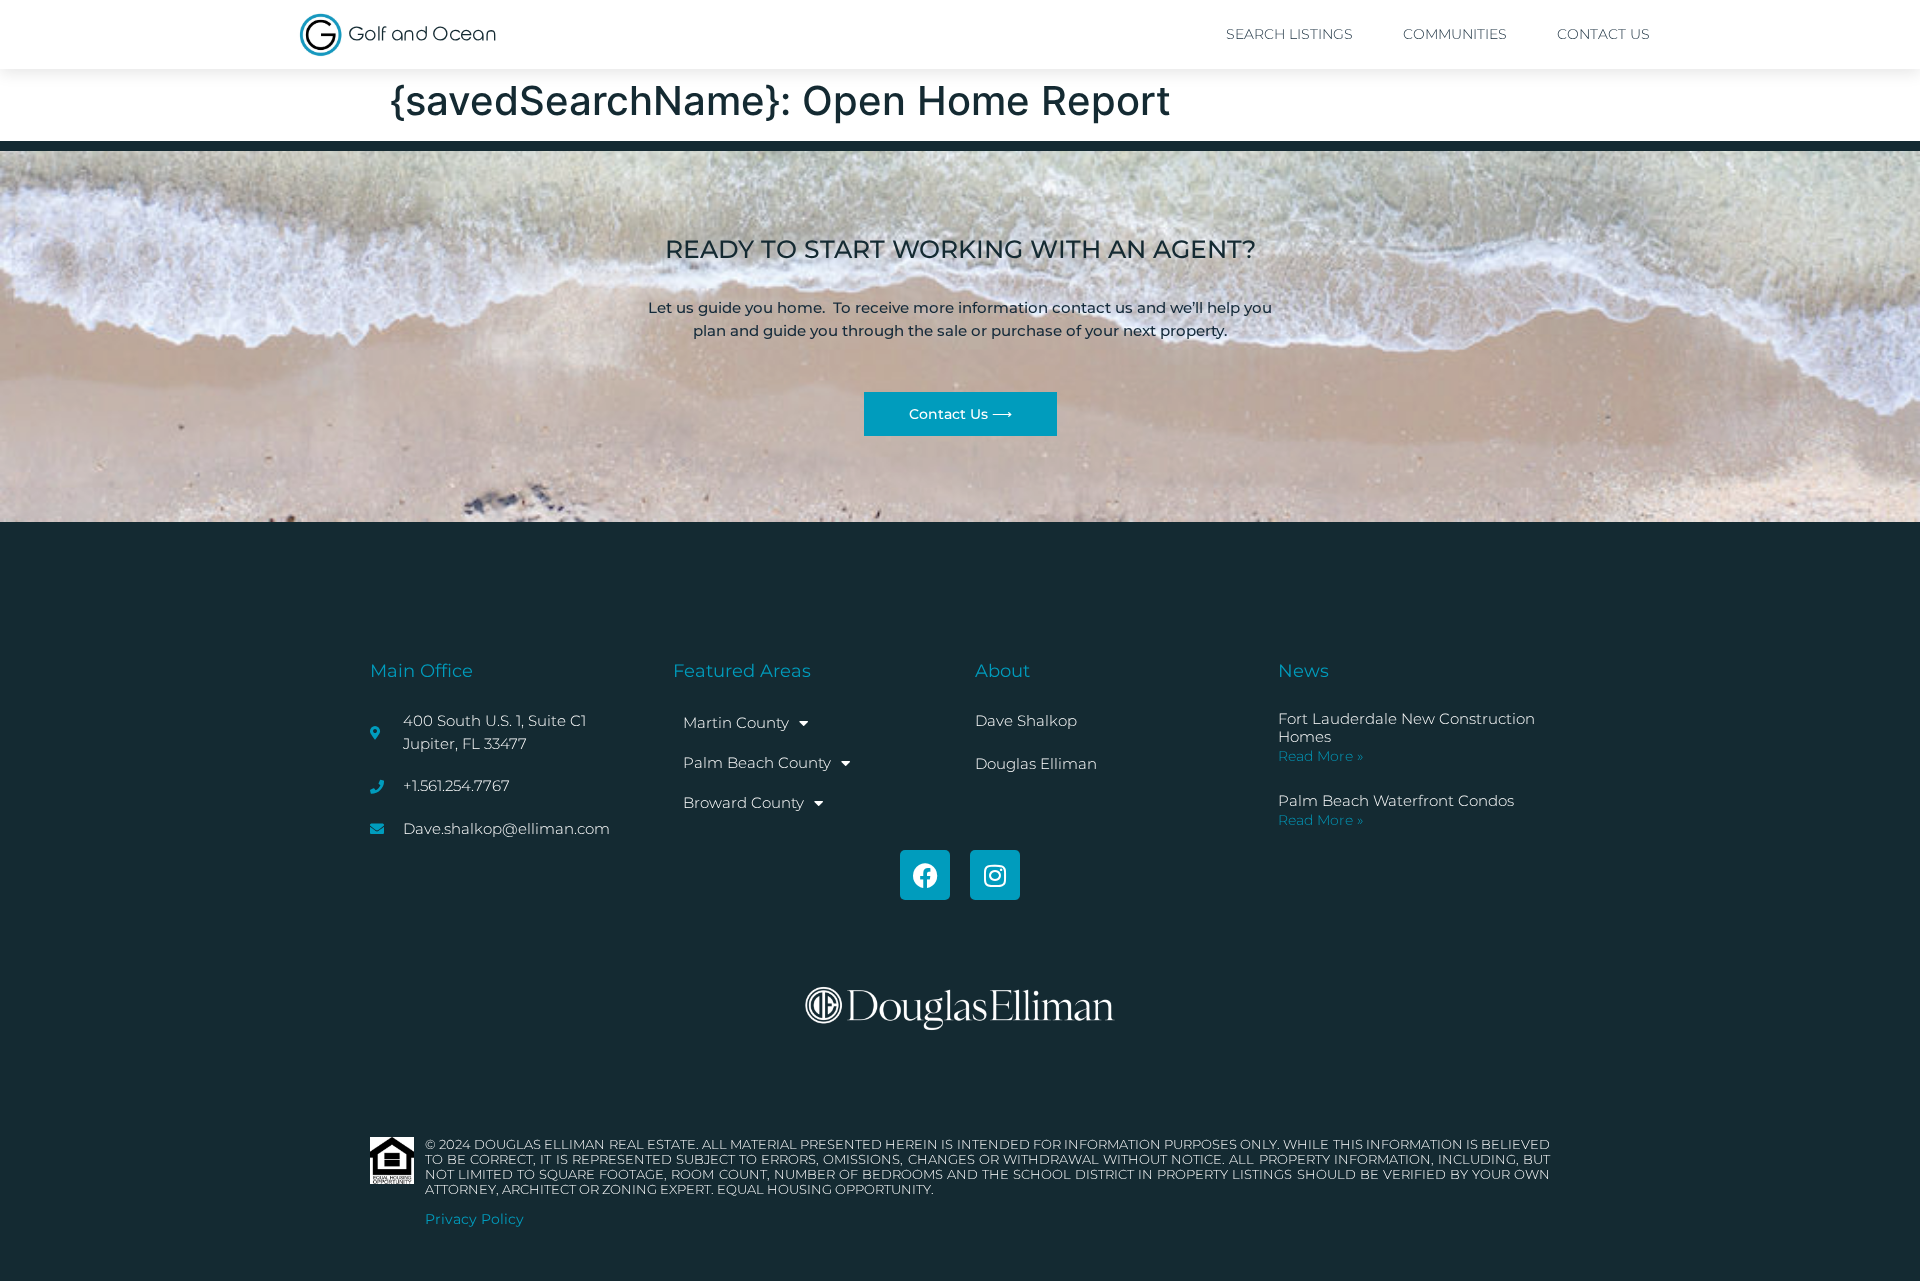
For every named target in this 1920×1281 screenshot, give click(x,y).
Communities (1455, 34)
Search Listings (1289, 34)
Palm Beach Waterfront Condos (1396, 800)
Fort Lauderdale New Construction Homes (1406, 727)
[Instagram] (995, 875)
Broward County (743, 802)
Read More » (1320, 756)
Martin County (736, 722)
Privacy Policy (474, 1219)
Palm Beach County (757, 762)
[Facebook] (925, 875)
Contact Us (1603, 34)
